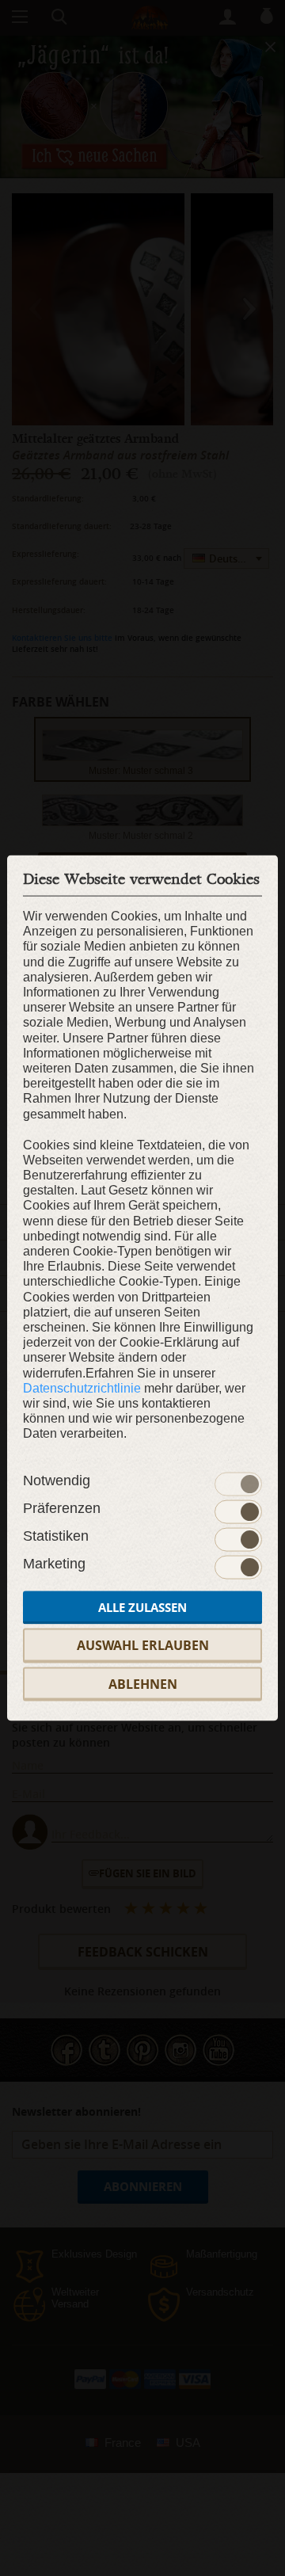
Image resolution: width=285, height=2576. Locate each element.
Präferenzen (62, 1508)
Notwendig (57, 1480)
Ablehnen (143, 1683)
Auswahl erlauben (143, 1645)
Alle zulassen (142, 1608)
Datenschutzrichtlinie (82, 1387)
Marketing (54, 1564)
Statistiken (56, 1536)
